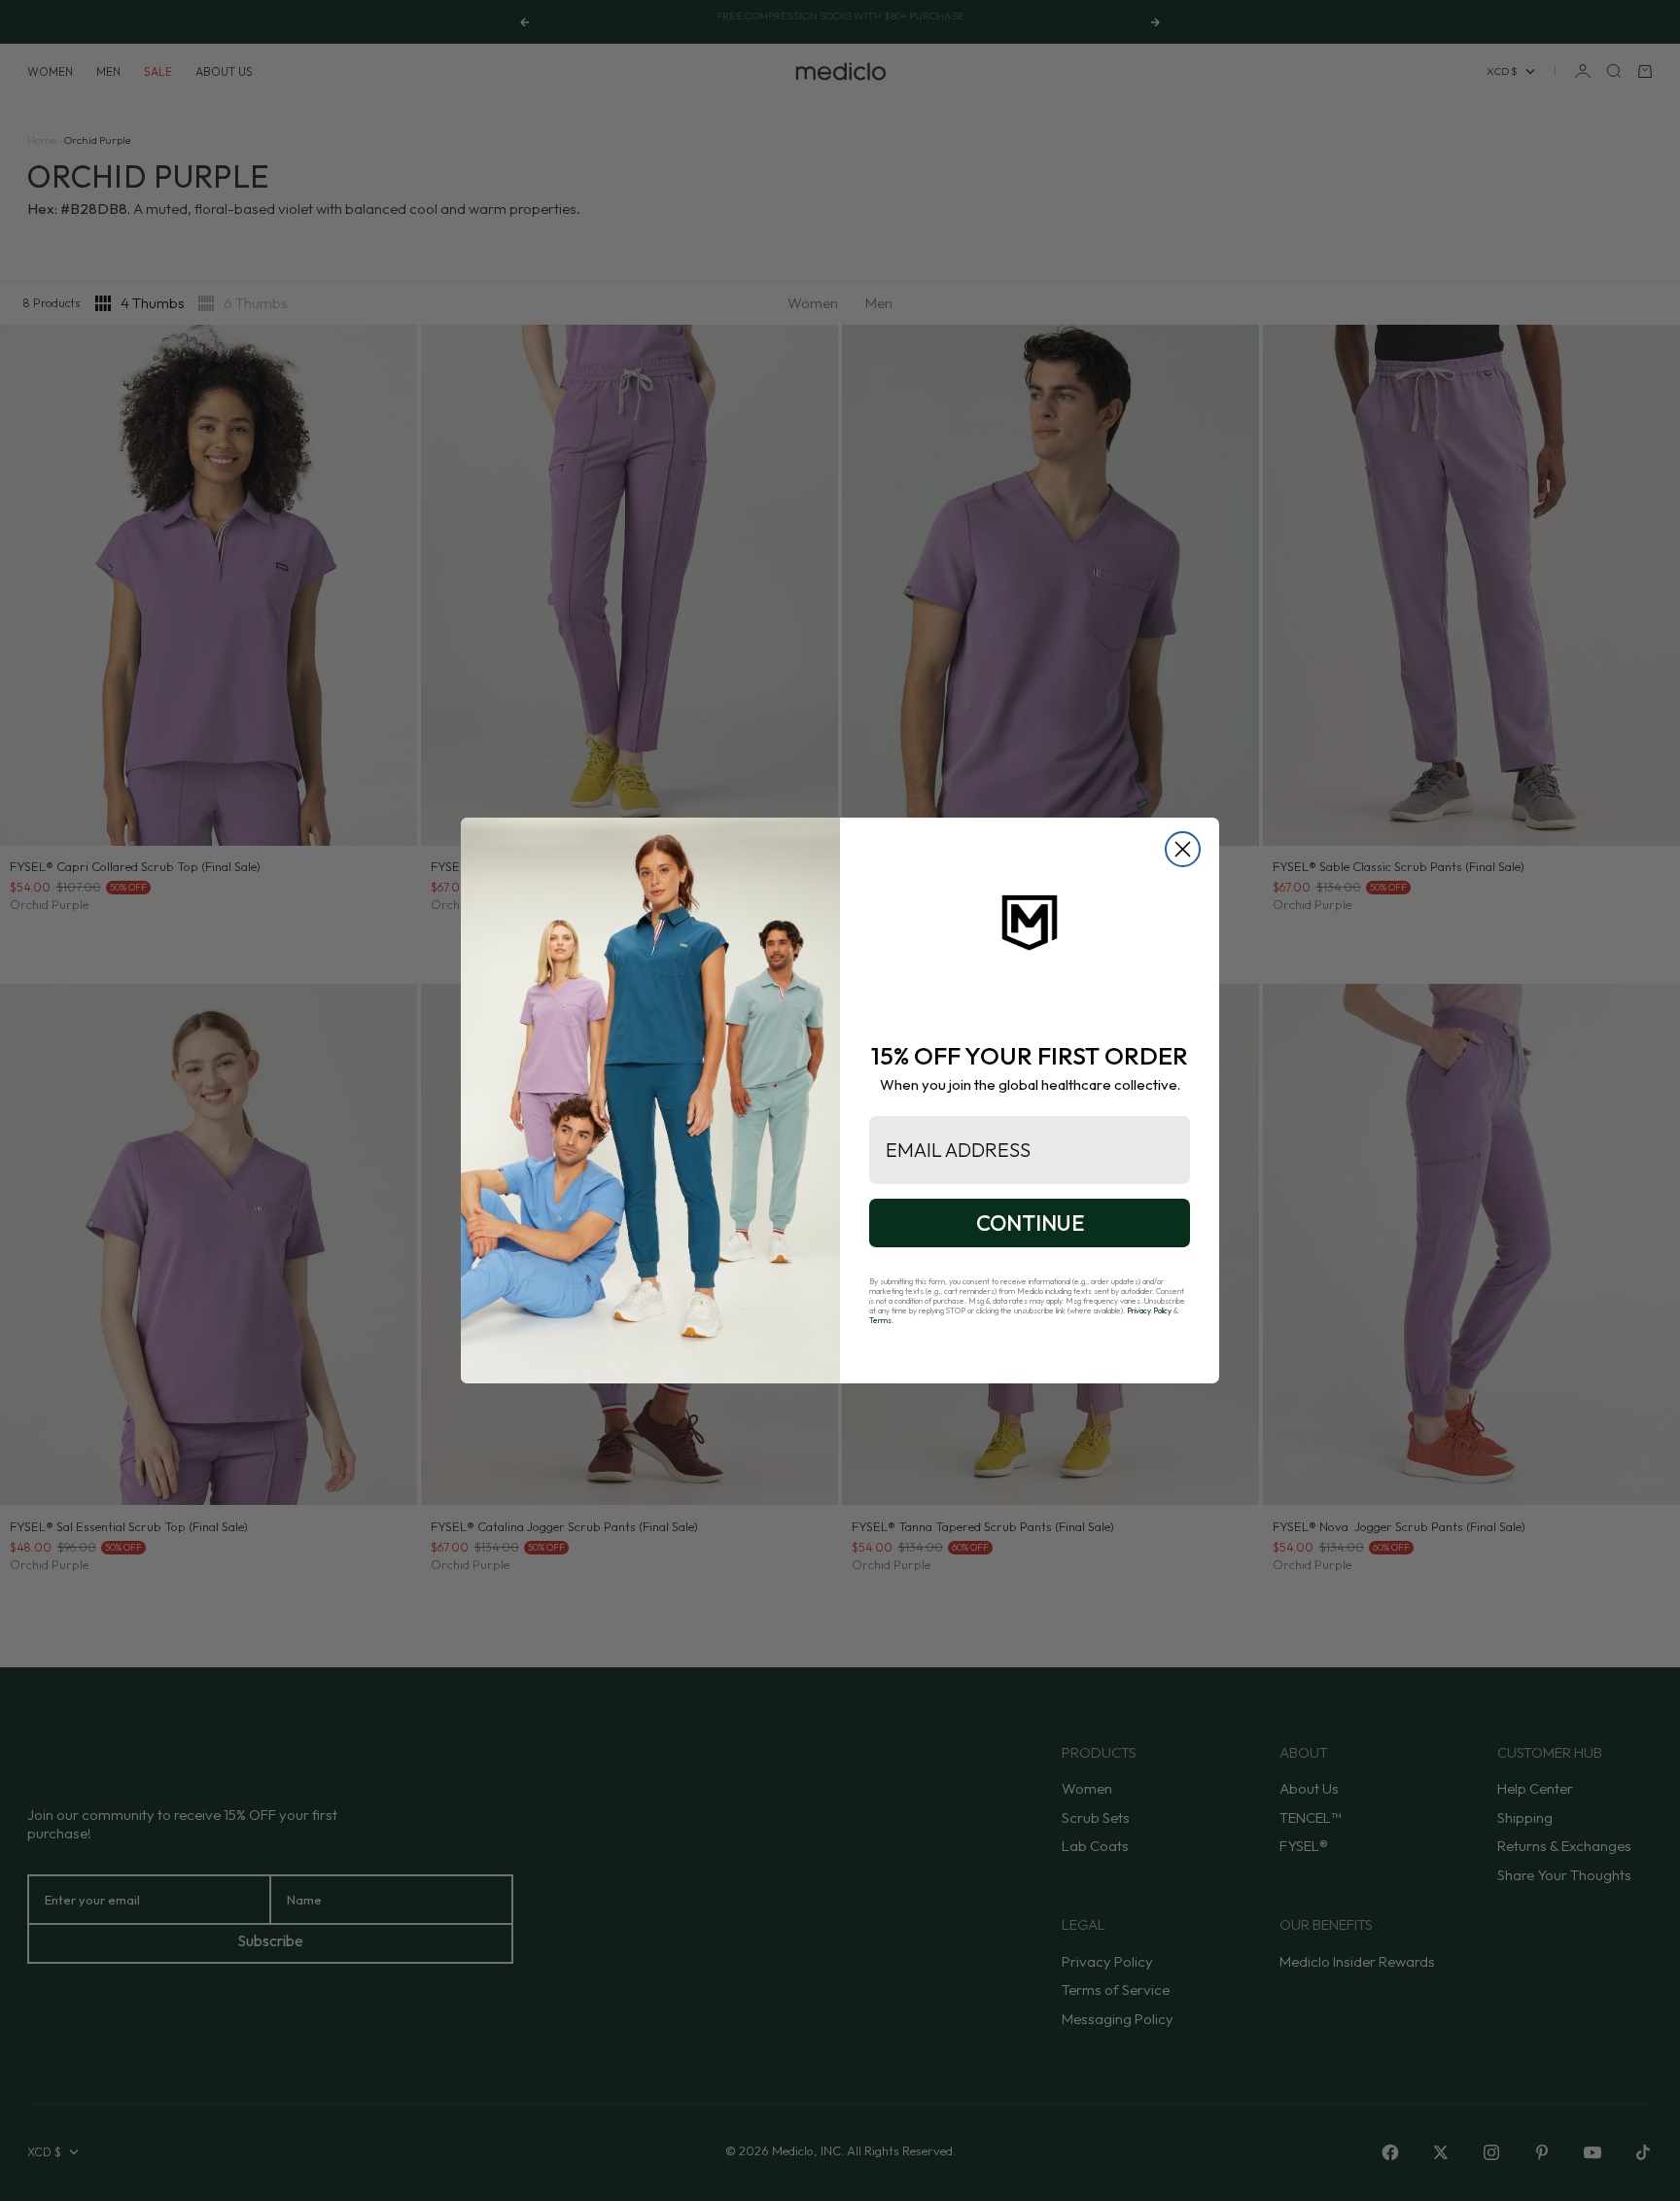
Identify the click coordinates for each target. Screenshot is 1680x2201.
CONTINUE (1030, 1223)
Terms (880, 1320)
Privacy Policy (1149, 1310)
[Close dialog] (1183, 849)
